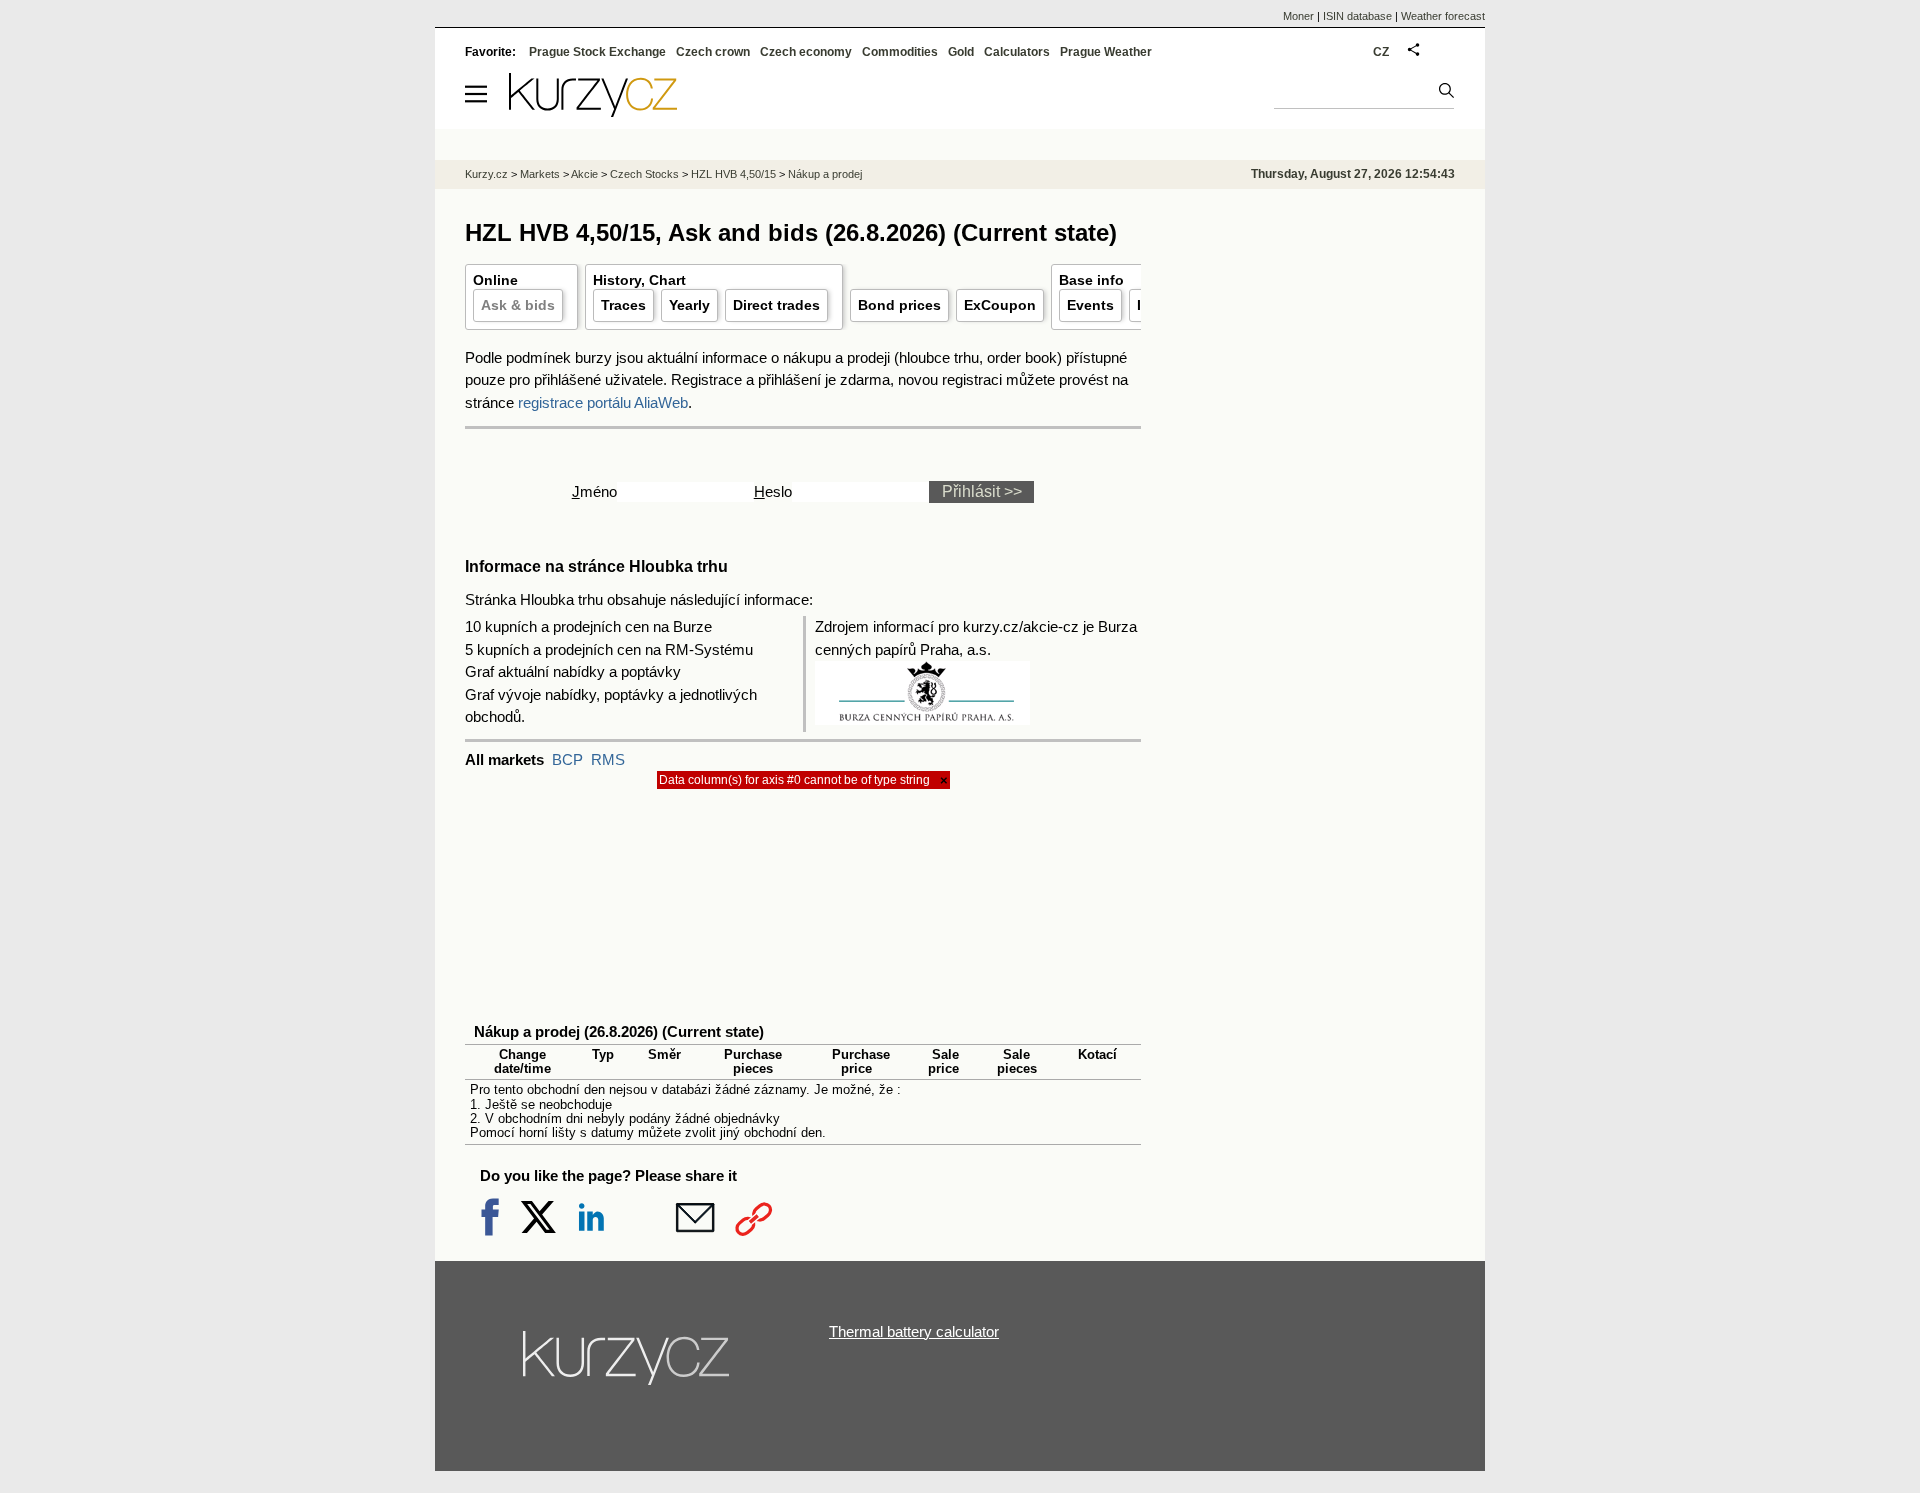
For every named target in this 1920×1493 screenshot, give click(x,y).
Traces (623, 305)
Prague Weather (1106, 52)
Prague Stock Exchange (597, 52)
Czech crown (713, 52)
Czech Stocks (644, 174)
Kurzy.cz (486, 174)
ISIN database (1357, 16)
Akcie (584, 174)
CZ (1381, 52)
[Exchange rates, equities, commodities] (628, 1366)
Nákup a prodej (825, 174)
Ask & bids (518, 305)
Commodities (900, 52)
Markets (540, 174)
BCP (567, 759)
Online (495, 280)
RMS (608, 759)
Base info (1091, 280)
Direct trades (776, 305)
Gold (961, 52)
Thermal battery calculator (914, 1331)
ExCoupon (1000, 305)
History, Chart (639, 280)
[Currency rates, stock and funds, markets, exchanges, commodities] (593, 111)
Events (1090, 305)
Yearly (689, 305)
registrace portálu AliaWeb (603, 402)
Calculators (1017, 52)
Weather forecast (1443, 16)
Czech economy (806, 52)
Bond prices (899, 305)
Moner (1298, 16)
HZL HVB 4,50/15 (733, 174)
